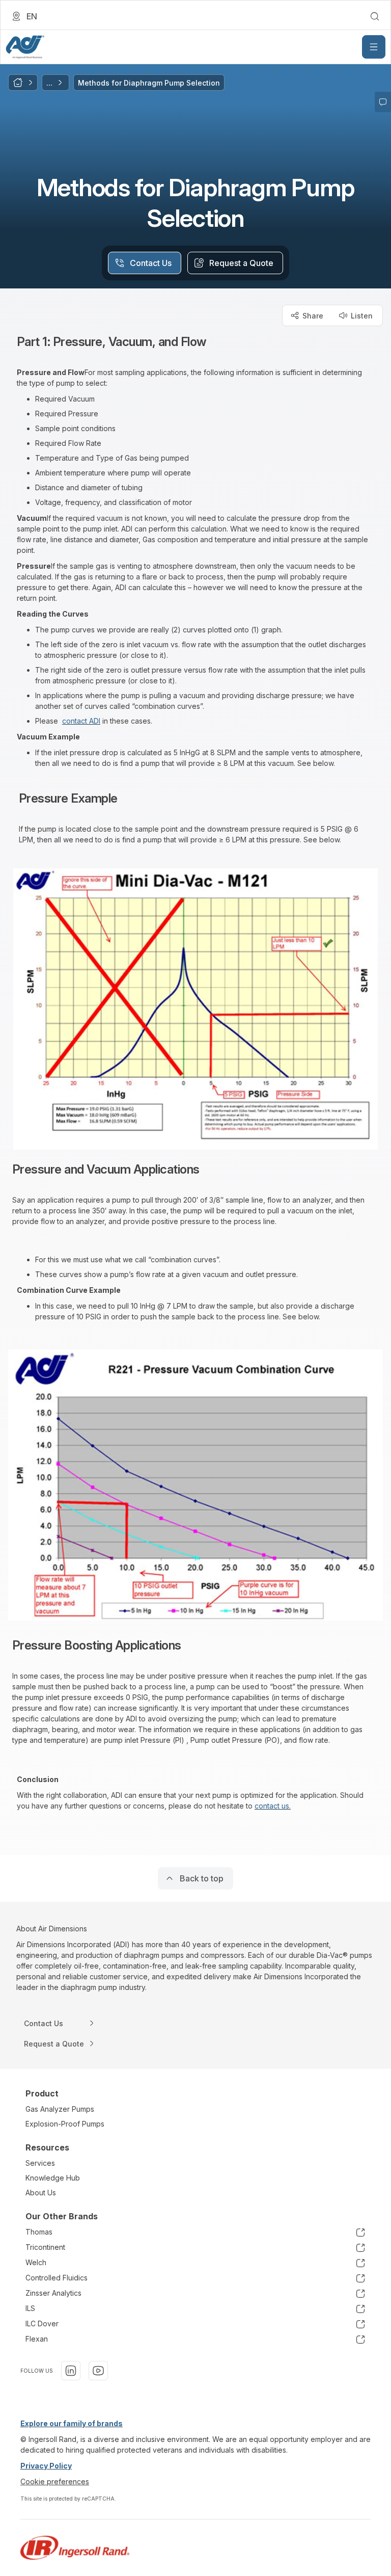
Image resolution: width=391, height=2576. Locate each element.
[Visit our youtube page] (98, 2371)
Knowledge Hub (53, 2178)
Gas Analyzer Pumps (60, 2109)
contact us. (273, 1806)
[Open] (374, 47)
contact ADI (81, 721)
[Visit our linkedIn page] (71, 2371)
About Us (41, 2193)
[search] (375, 16)
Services (40, 2163)
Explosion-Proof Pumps (65, 2124)
